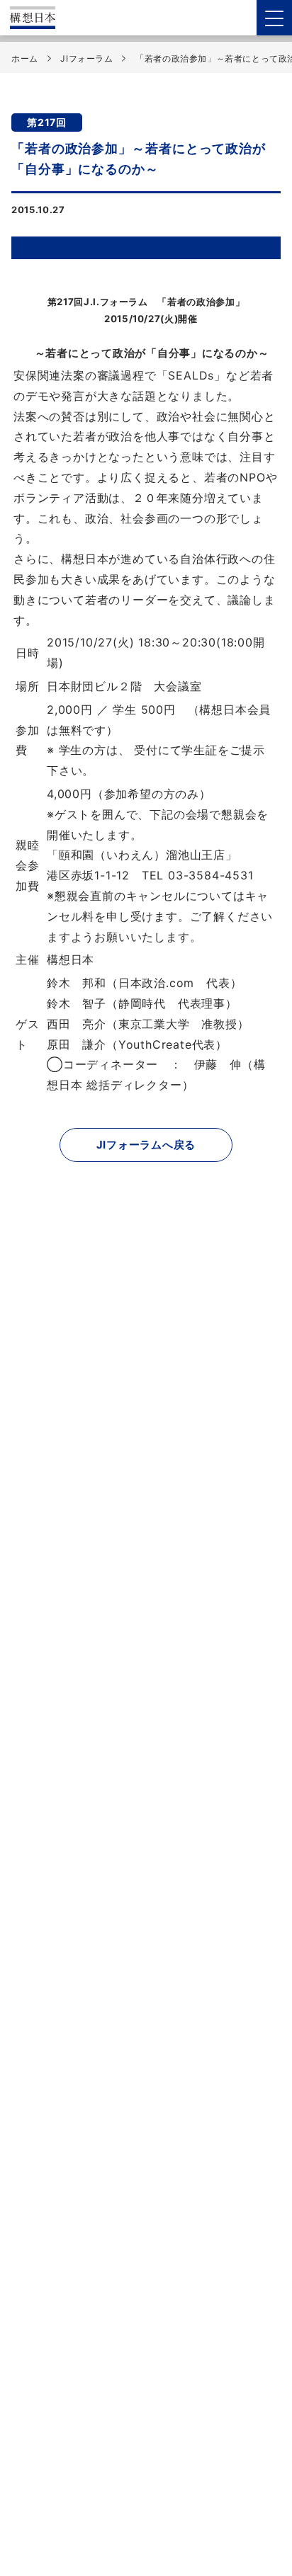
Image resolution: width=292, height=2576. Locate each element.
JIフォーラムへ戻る (146, 1145)
